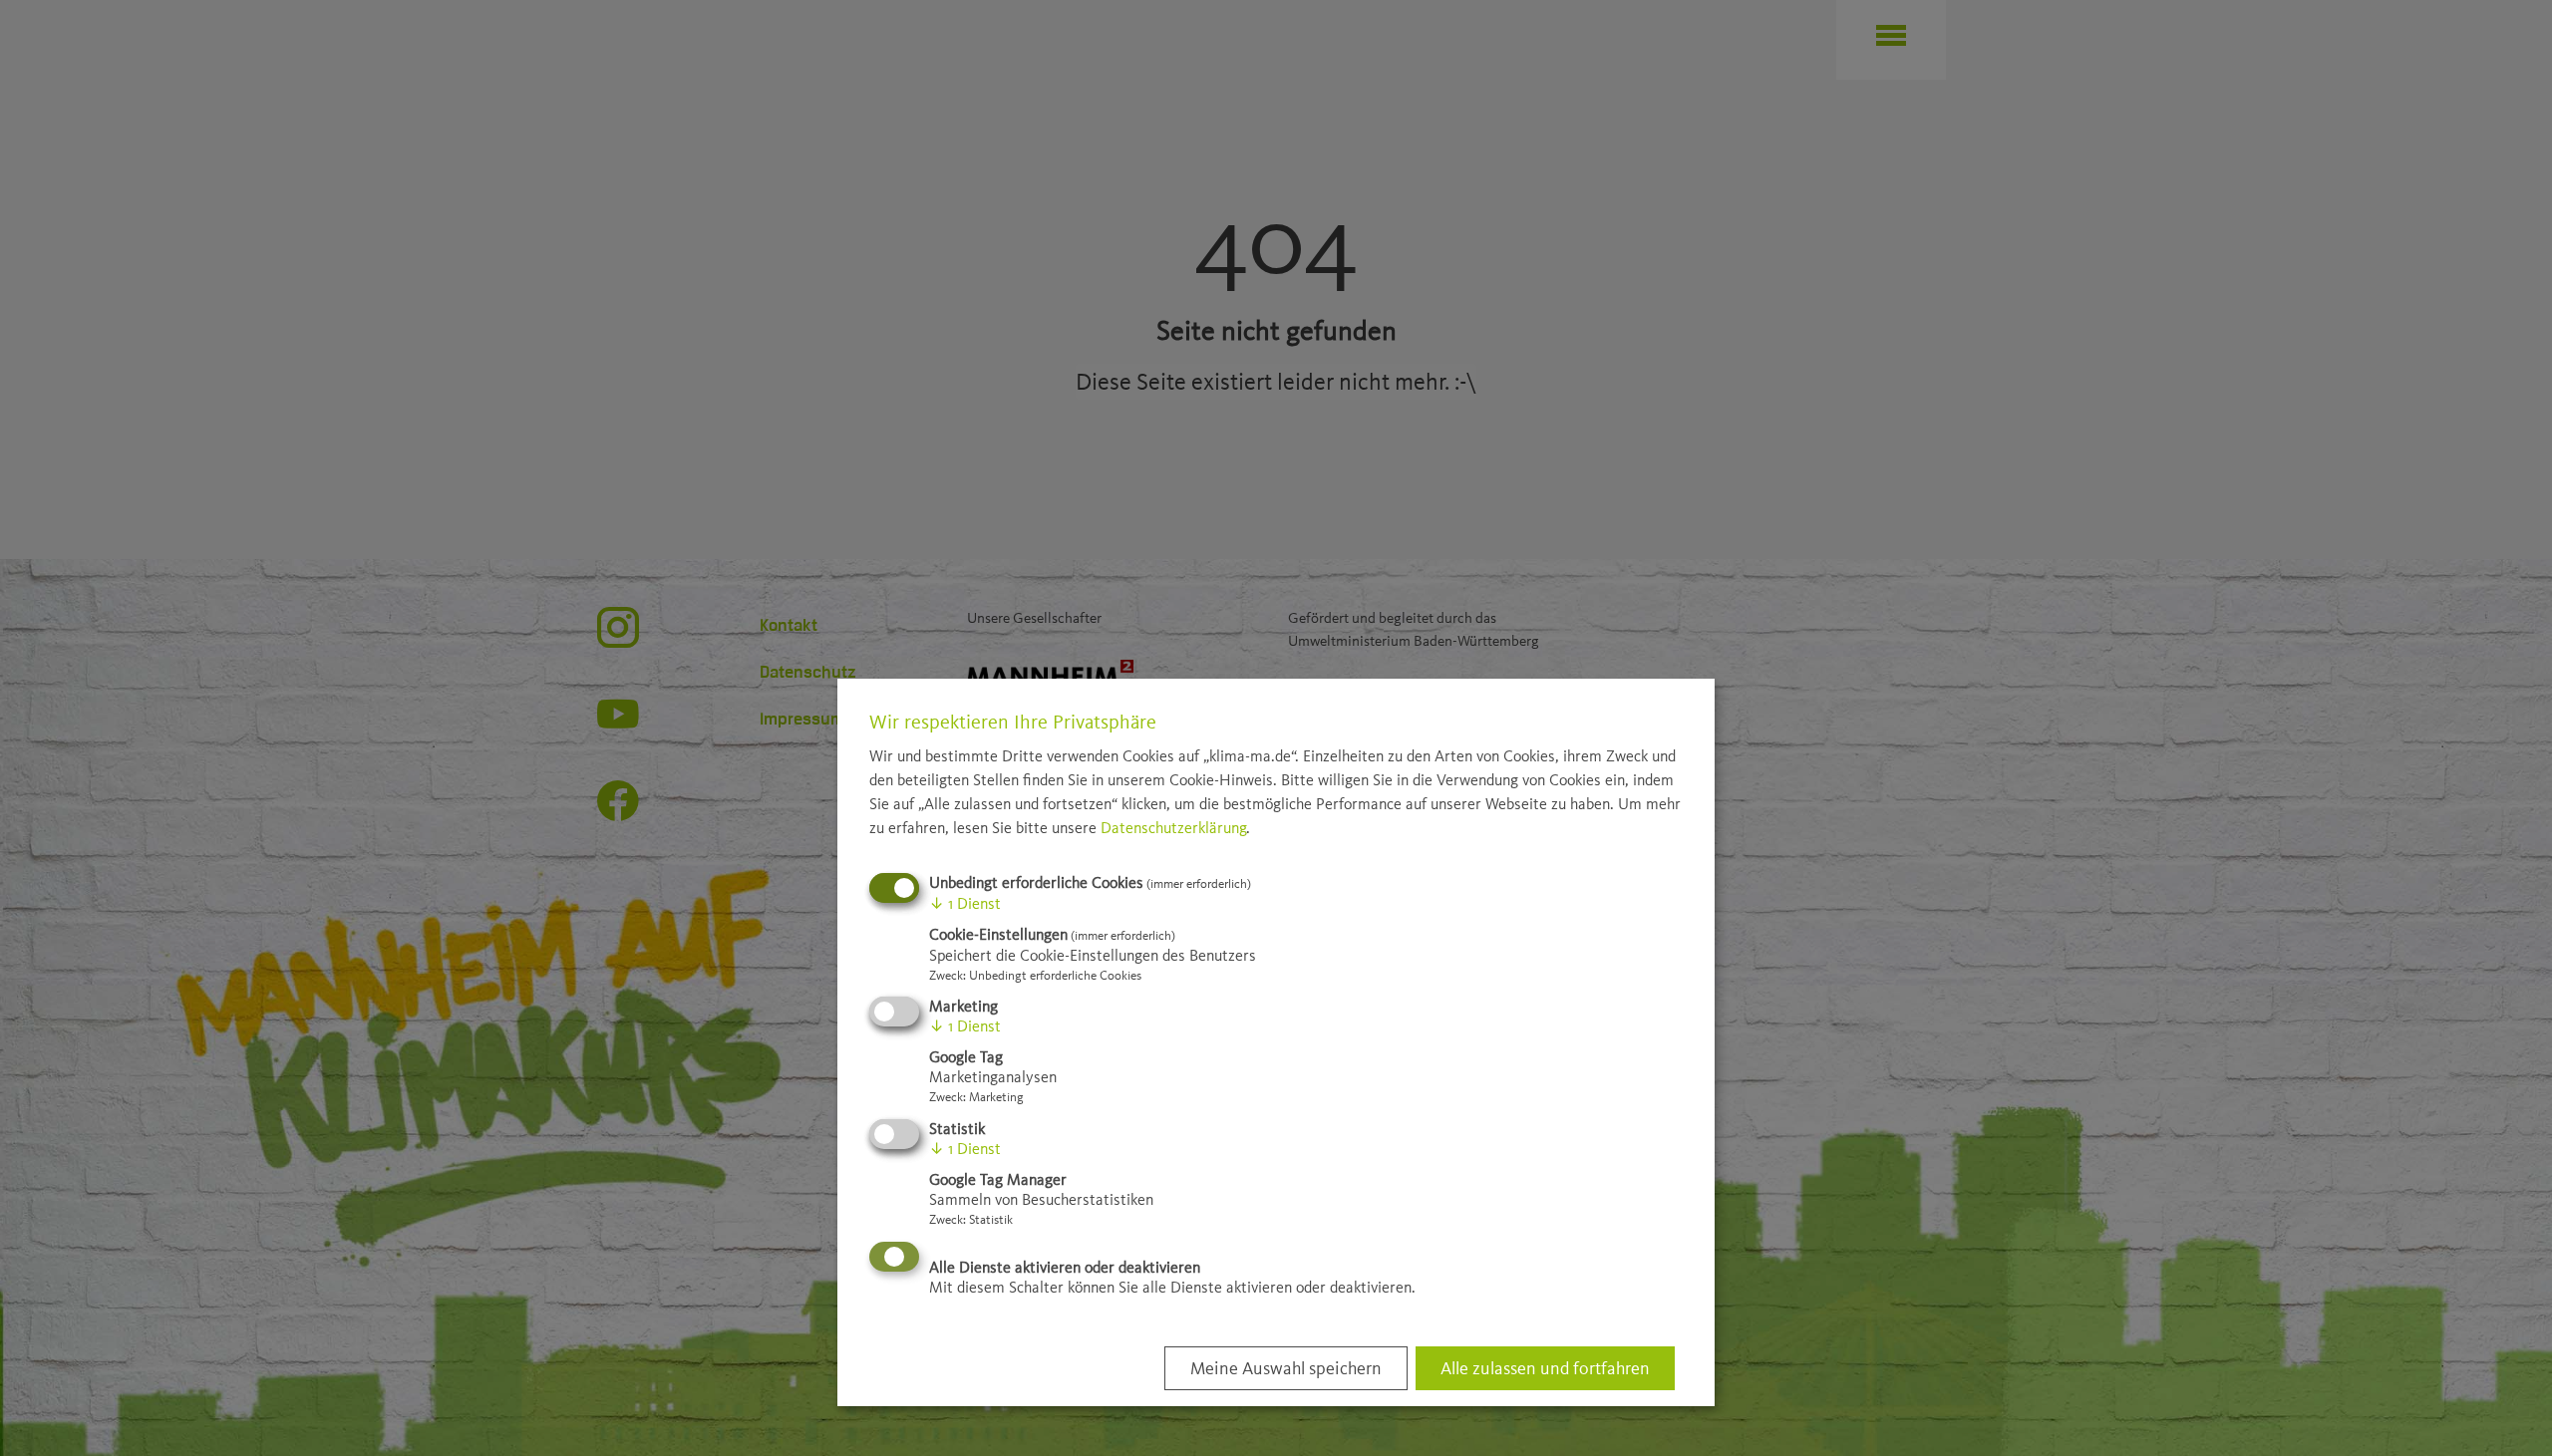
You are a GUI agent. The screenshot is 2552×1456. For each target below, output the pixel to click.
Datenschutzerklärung (1173, 828)
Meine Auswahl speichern (1286, 1368)
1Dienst (965, 903)
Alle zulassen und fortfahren (1545, 1368)
